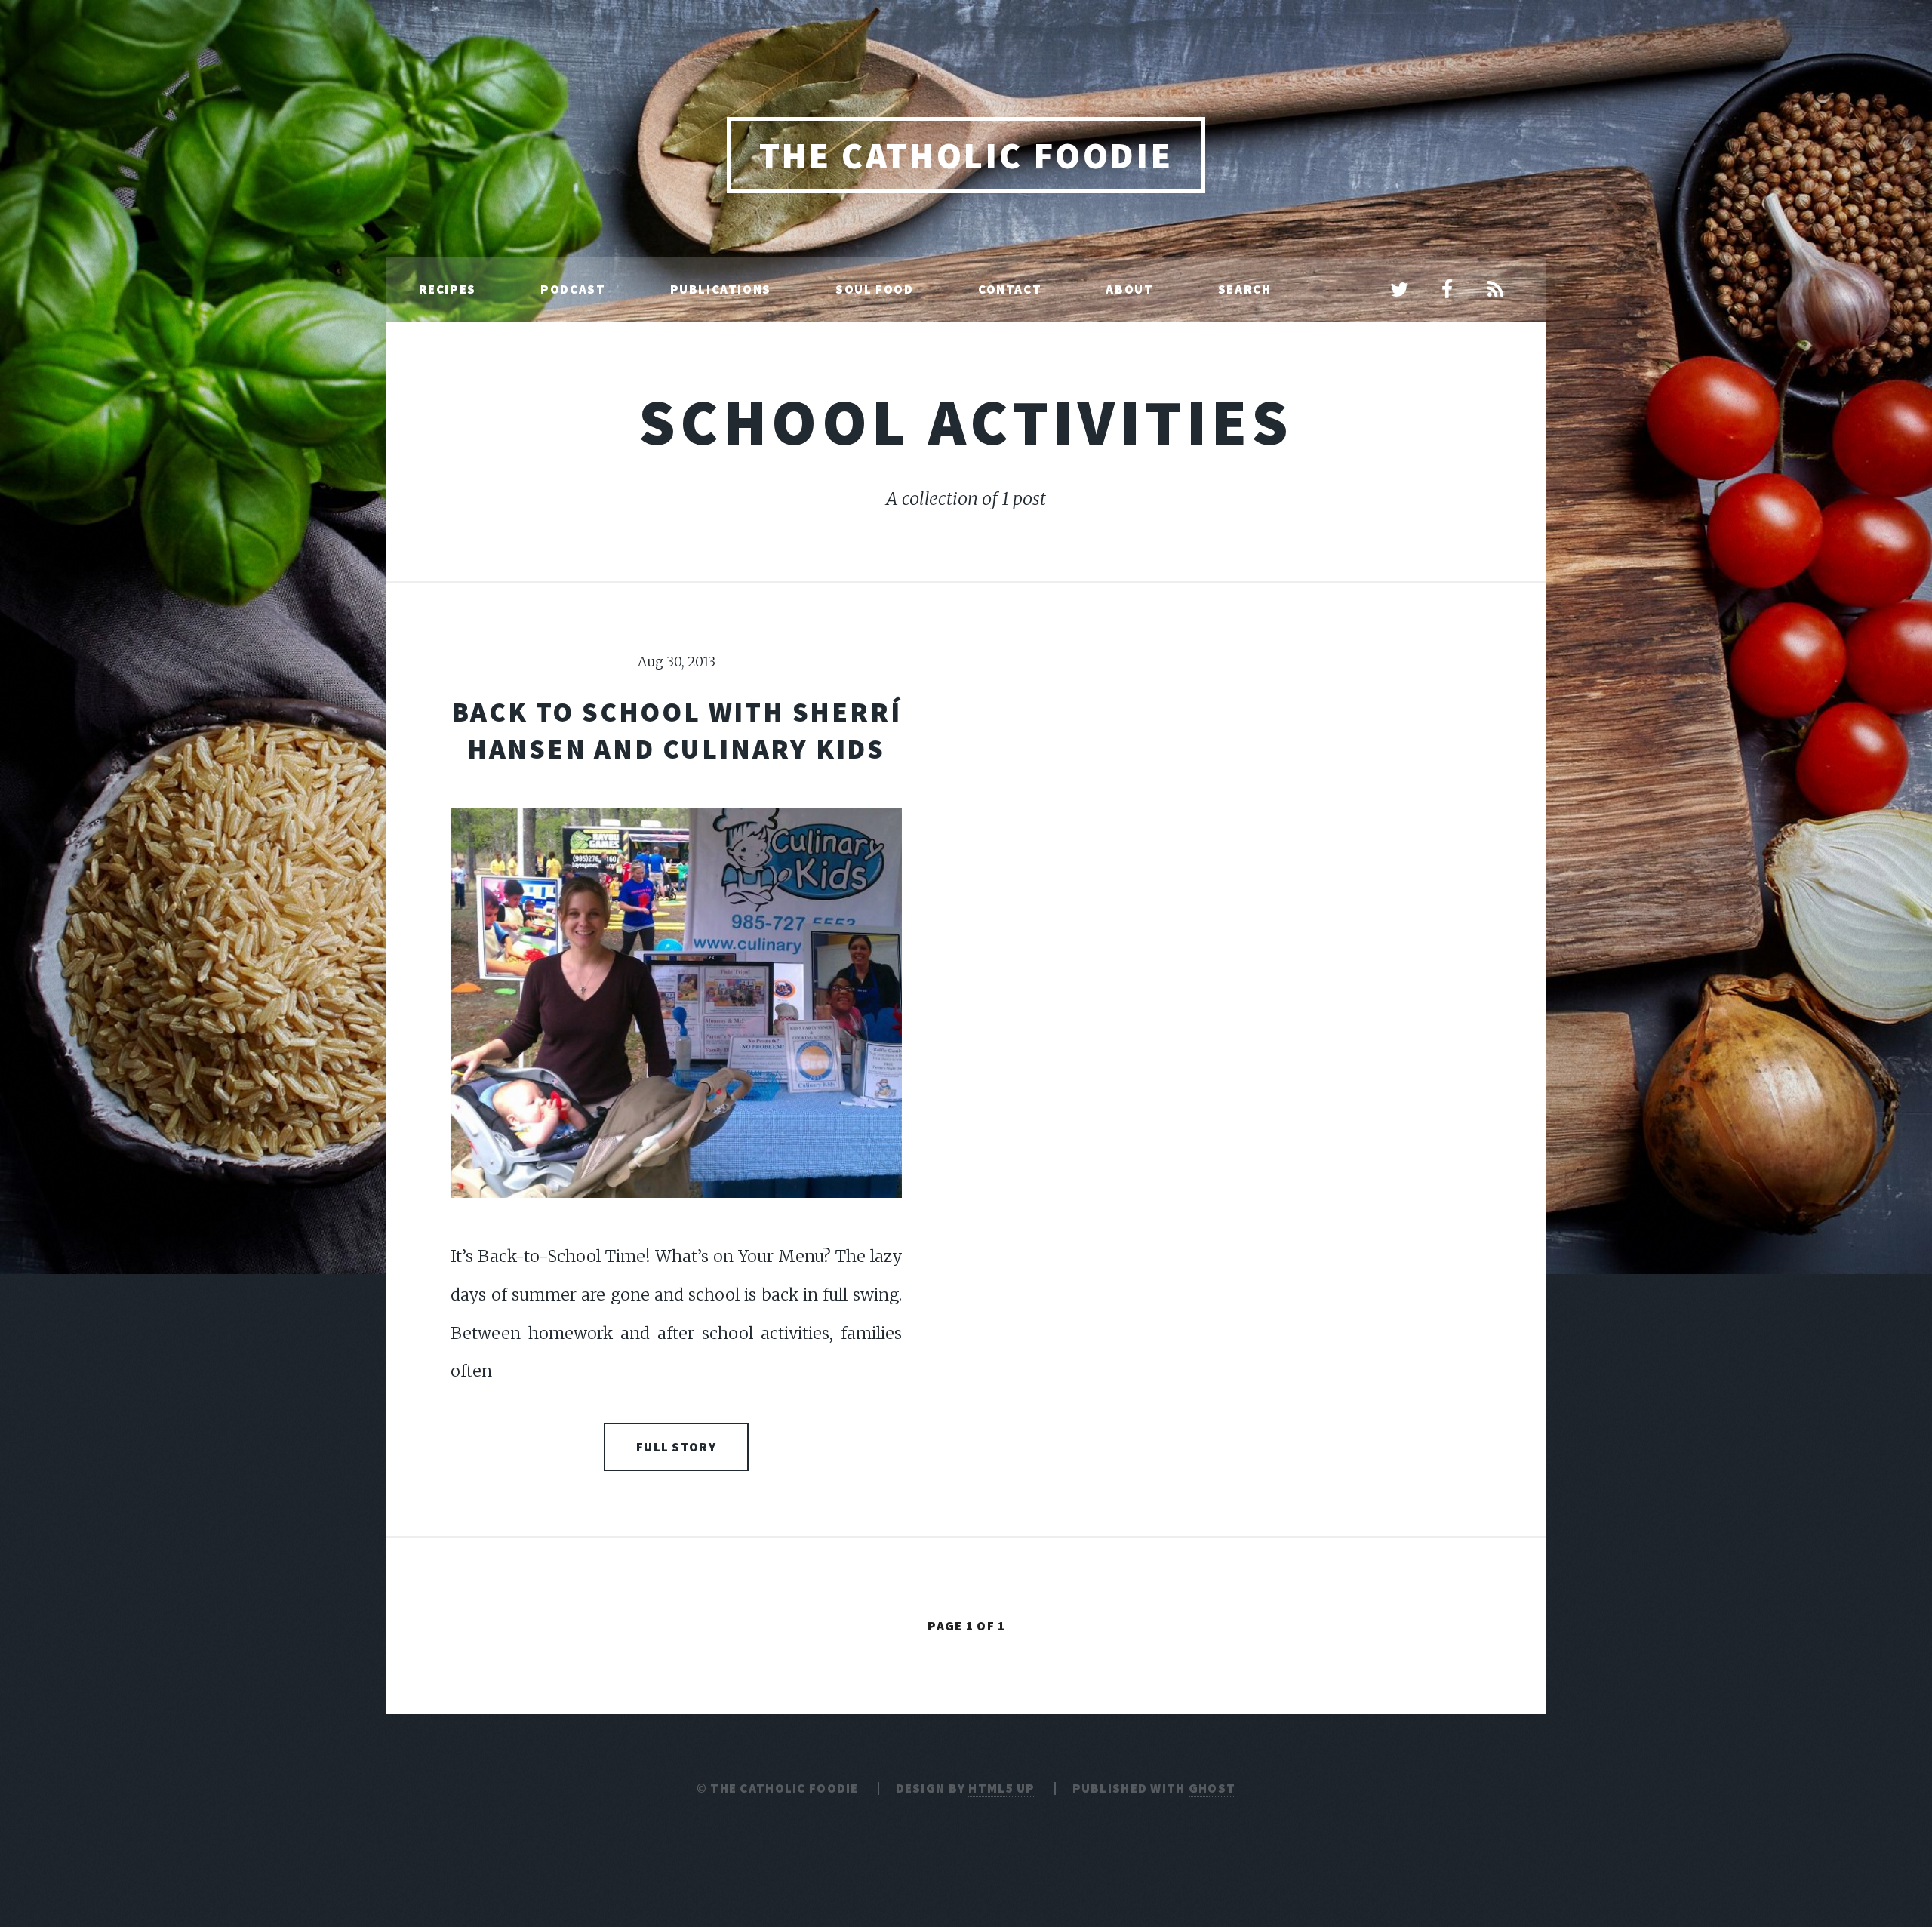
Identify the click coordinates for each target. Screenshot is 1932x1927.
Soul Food (874, 289)
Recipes (448, 289)
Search (1245, 289)
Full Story (676, 1447)
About (1129, 289)
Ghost (1212, 1788)
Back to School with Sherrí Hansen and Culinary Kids (677, 730)
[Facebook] (1447, 291)
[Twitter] (1399, 291)
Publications (721, 289)
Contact (1010, 289)
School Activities (966, 422)
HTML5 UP (1001, 1788)
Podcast (573, 289)
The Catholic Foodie (966, 155)
